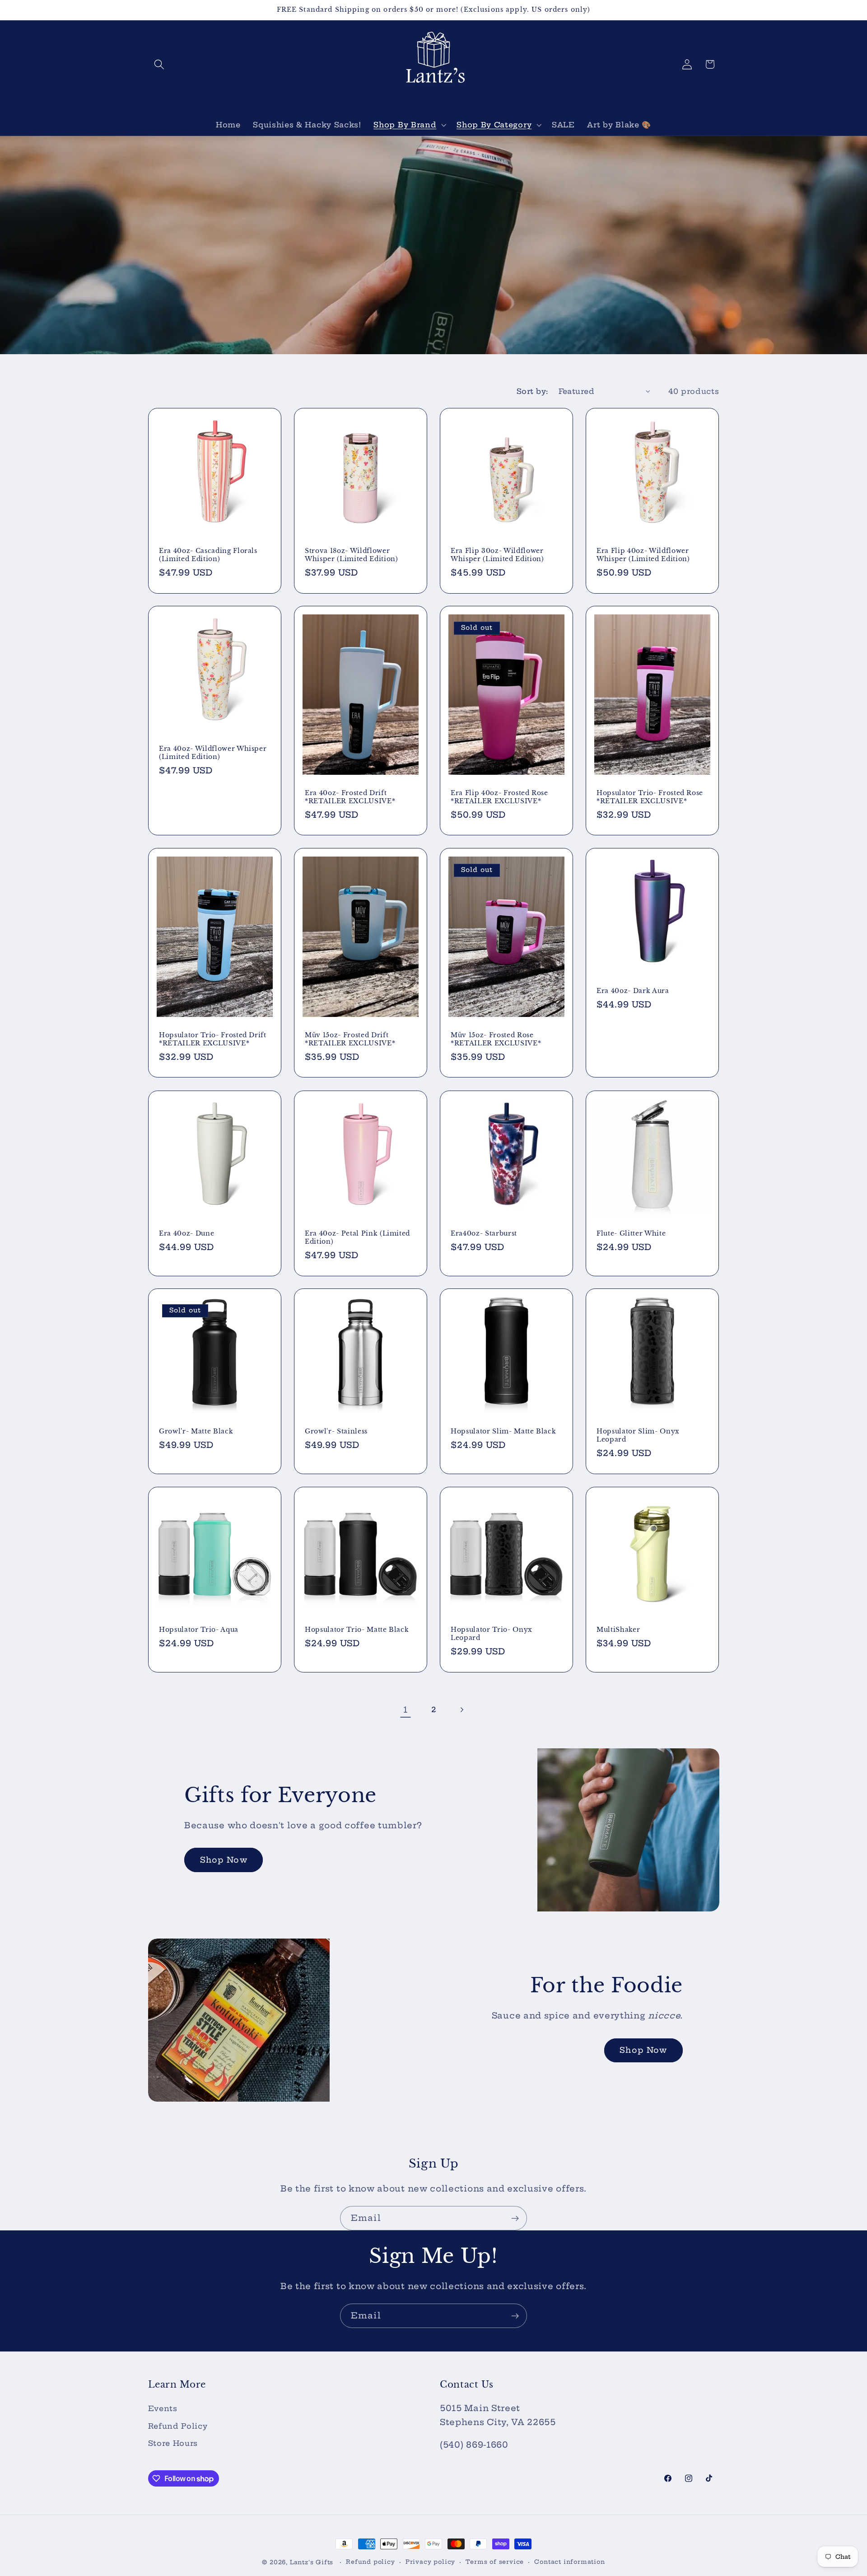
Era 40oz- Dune (186, 1233)
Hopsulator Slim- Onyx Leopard (638, 1436)
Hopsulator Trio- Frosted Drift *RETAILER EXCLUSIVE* (213, 1039)
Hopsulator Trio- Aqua (199, 1630)
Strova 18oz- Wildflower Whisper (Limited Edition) (352, 555)
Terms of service (495, 2562)
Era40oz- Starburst (484, 1233)
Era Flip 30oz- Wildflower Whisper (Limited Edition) (497, 555)
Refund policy (370, 2562)
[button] (160, 64)
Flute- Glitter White (631, 1233)
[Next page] (462, 1710)
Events (163, 2408)
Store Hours (173, 2443)
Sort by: (532, 391)
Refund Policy (178, 2426)
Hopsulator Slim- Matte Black (503, 1431)
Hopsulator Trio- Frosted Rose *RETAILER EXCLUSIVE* (650, 797)
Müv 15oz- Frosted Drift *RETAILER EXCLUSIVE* (350, 1039)
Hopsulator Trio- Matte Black (357, 1630)
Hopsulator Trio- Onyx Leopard (492, 1634)
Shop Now (224, 1860)
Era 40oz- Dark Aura (633, 991)
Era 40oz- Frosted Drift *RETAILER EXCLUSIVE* (350, 797)
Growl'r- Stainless (336, 1431)
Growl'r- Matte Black (196, 1431)
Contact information (569, 2562)
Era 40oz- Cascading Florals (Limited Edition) (208, 555)
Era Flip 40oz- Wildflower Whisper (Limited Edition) (643, 555)
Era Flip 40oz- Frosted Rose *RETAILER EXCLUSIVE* (499, 797)
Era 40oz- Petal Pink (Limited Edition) (357, 1238)
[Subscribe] (515, 2218)
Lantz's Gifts (312, 2562)
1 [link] (406, 1710)
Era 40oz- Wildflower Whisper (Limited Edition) (213, 753)
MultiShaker (618, 1630)
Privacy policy (430, 2562)
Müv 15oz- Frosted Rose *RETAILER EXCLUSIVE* (496, 1039)
